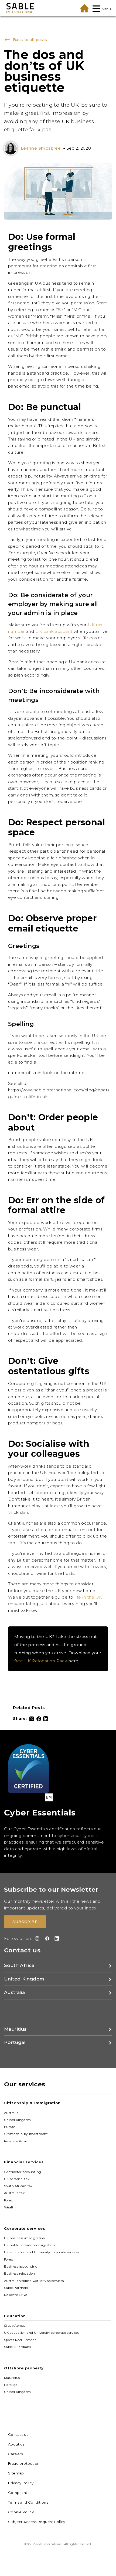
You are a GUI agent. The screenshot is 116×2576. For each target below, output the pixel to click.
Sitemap (16, 2473)
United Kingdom (18, 2120)
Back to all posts (29, 40)
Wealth (10, 2207)
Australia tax (14, 2193)
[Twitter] (32, 1719)
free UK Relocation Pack (41, 1661)
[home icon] (84, 8)
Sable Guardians (17, 2347)
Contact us (18, 2434)
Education (15, 2316)
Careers (16, 2454)
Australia (11, 2113)
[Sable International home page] (20, 8)
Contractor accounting (23, 2172)
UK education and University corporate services (42, 2252)
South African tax (18, 2186)
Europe (10, 2127)
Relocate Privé (16, 2141)
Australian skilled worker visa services (34, 2281)
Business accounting (21, 2266)
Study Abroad (15, 2326)
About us (16, 2444)
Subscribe (25, 1922)
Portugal (11, 2385)
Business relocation (20, 2274)
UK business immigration (25, 2238)
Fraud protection (24, 2463)
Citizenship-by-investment (26, 2134)
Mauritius (12, 2378)
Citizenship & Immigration (32, 2103)
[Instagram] (36, 1938)
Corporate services (25, 2228)
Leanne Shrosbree (41, 148)
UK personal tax (17, 2179)
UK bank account (54, 631)
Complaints (19, 2493)
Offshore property (24, 2368)
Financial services (24, 2162)
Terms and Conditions (28, 2502)
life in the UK (88, 1597)
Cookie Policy (21, 2512)
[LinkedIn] (46, 1719)
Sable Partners (16, 2288)
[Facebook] (39, 1719)
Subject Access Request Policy (37, 2522)
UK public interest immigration (29, 2245)
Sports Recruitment (20, 2340)
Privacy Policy (21, 2483)
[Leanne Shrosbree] (12, 148)
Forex (8, 2200)
